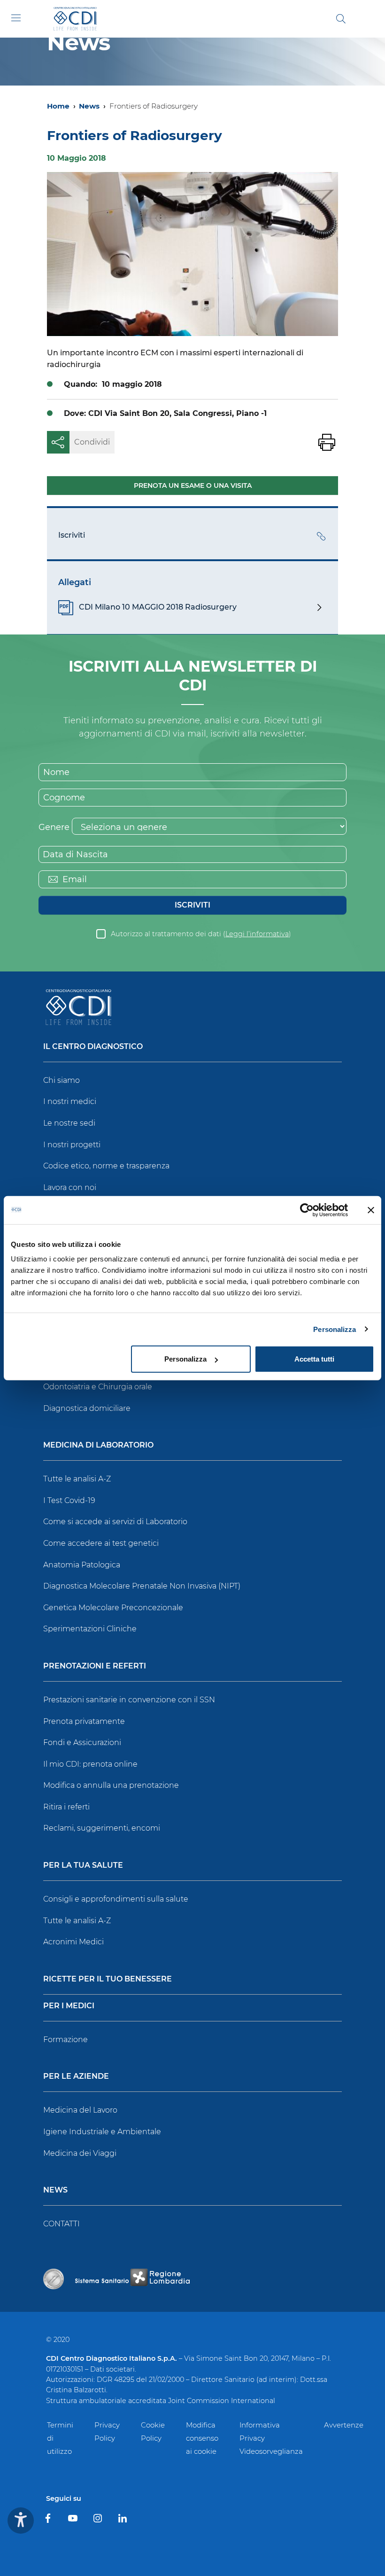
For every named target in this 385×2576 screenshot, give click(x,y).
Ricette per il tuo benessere (108, 1979)
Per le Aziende (76, 2077)
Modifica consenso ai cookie (202, 2438)
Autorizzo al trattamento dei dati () (201, 934)
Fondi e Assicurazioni (82, 1742)
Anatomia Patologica (82, 1565)
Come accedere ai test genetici (101, 1543)
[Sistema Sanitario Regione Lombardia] (132, 2279)
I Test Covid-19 (69, 1500)
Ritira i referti (66, 1807)
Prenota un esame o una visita (193, 485)
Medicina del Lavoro (80, 2110)
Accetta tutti (314, 1359)
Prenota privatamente (84, 1721)
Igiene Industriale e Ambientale (102, 2132)
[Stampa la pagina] (327, 442)
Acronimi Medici (73, 1942)
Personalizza (335, 1329)
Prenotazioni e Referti (95, 1666)
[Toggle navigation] (16, 18)
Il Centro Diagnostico (93, 1047)
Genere (54, 827)
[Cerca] (341, 19)
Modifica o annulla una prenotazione (111, 1785)
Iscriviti (192, 905)
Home (58, 106)
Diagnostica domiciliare (87, 1408)
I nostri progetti (72, 1145)
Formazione (65, 2040)
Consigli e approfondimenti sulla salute (116, 1899)
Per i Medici (69, 2006)
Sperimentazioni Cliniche (90, 1629)
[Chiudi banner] (371, 1210)
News (89, 106)
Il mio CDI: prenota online (90, 1764)
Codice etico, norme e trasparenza (106, 1166)
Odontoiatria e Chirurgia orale (98, 1387)
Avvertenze (344, 2425)
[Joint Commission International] (54, 2279)
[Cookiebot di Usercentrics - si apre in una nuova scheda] (307, 1210)
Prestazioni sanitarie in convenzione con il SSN (129, 1700)
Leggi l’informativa (257, 934)
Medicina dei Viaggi (80, 2153)
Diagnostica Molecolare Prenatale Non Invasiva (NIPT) (142, 1586)
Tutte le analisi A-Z (77, 1479)
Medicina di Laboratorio (98, 1445)
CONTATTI (62, 2224)
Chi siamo (62, 1080)
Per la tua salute (83, 1866)
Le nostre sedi (69, 1123)
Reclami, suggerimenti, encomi (102, 1828)
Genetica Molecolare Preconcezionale (113, 1608)
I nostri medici (70, 1101)
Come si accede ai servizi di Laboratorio (115, 1522)
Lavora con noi (70, 1187)
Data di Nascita (75, 854)
